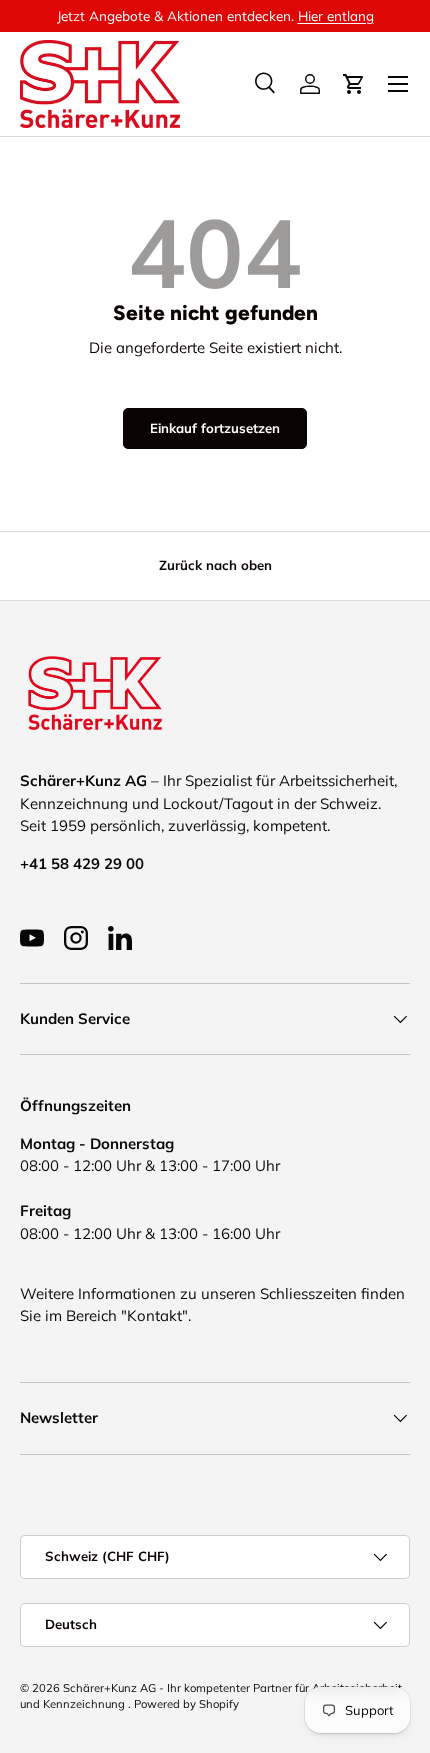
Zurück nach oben (215, 565)
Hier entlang (336, 15)
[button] (354, 84)
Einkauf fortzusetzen (215, 428)
